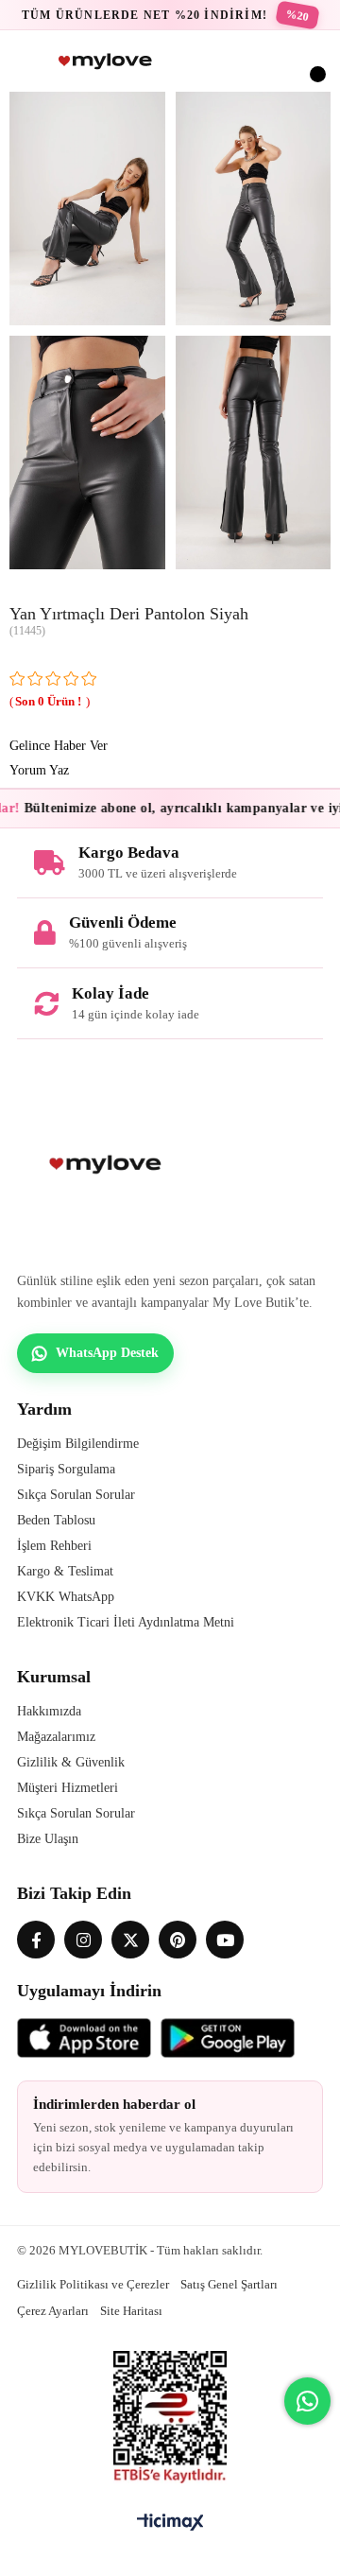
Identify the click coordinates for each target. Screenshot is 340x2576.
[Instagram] (83, 1940)
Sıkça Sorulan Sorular (76, 1495)
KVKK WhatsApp (66, 1597)
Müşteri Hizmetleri (68, 1788)
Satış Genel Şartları (229, 2284)
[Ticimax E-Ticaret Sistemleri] (170, 2524)
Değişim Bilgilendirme (78, 1444)
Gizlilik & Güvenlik (71, 1762)
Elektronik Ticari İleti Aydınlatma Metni (126, 1622)
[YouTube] (225, 1940)
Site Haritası (131, 2311)
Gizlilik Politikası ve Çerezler (93, 2284)
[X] (130, 1940)
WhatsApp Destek (107, 1353)
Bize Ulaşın (48, 1839)
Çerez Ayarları (53, 2311)
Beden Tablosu (56, 1520)
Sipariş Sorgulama (66, 1469)
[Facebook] (36, 1940)
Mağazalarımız (56, 1737)
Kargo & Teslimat (65, 1571)
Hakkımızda (49, 1711)
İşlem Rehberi (54, 1546)
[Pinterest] (178, 1940)
